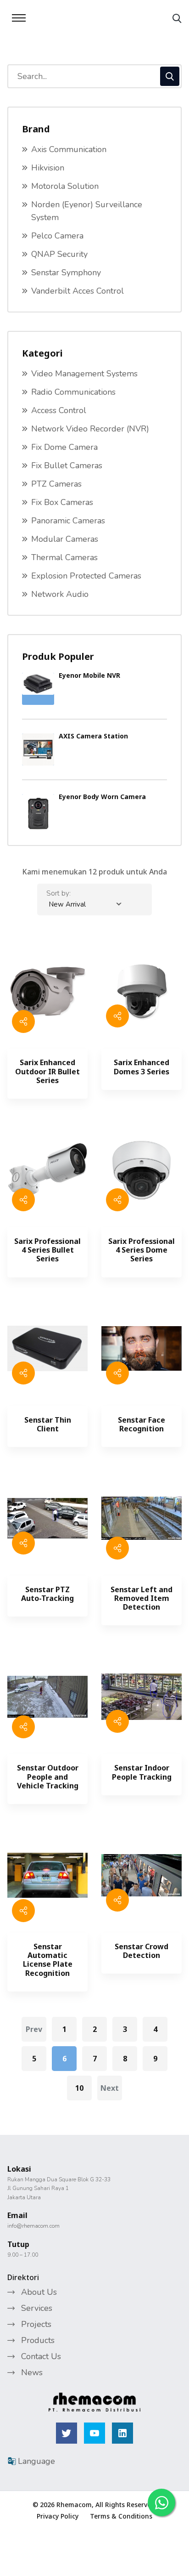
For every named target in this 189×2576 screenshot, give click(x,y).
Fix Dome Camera (64, 447)
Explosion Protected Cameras (86, 576)
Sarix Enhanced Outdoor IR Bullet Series (47, 1072)
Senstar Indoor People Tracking (142, 1772)
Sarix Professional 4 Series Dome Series (142, 1250)
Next (110, 2088)
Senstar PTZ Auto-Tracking (47, 1594)
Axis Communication (69, 149)
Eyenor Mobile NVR (89, 675)
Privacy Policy (58, 2516)
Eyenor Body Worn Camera (102, 797)
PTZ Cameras (56, 484)
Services (37, 2308)
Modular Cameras (65, 539)
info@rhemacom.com (33, 2226)
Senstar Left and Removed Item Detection (142, 1599)
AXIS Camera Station (93, 736)
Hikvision (48, 168)
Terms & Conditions (121, 2516)
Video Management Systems (84, 374)
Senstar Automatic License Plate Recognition (48, 1960)
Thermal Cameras (64, 557)
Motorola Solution (65, 186)
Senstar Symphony (66, 272)
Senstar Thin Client (48, 1424)
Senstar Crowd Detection (142, 1951)
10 (79, 2088)
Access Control (59, 410)
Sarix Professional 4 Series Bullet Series (47, 1250)
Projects (36, 2324)
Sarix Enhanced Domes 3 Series (142, 1067)
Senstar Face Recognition (142, 1424)
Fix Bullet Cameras (67, 465)
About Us (39, 2292)
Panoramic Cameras (68, 521)
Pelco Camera (57, 236)
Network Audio (60, 594)
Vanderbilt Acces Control (78, 291)
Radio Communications (73, 392)
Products (38, 2340)
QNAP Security (59, 254)
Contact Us (41, 2356)
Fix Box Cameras (62, 502)
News (32, 2372)
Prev (34, 2029)
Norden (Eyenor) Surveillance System (87, 211)
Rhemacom (74, 2505)
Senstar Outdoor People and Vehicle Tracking (48, 1777)
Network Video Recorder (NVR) (90, 429)
